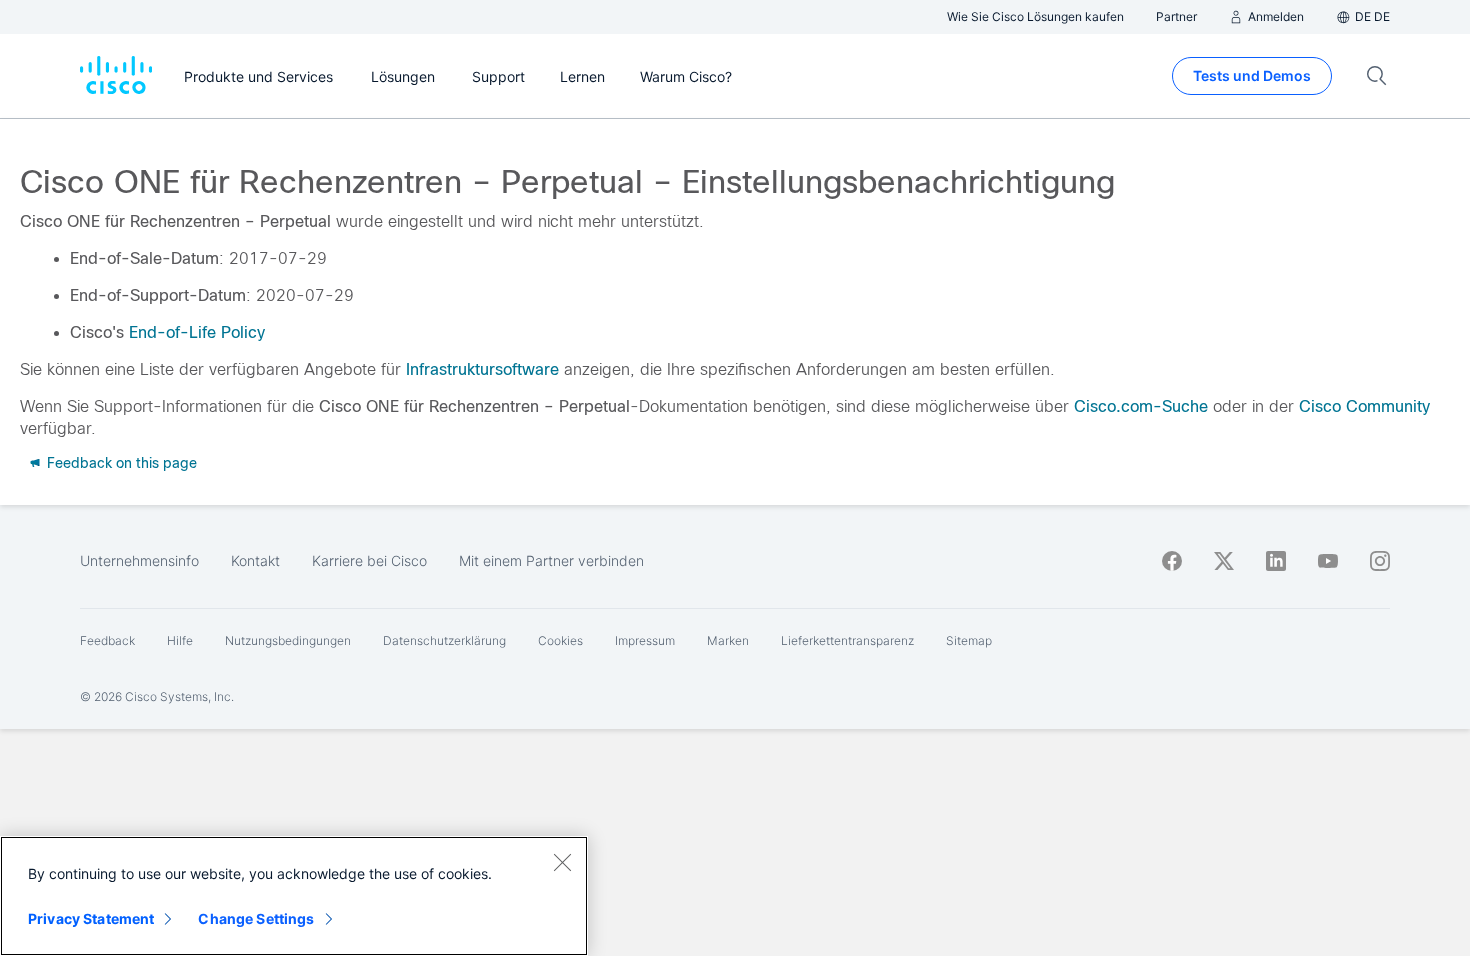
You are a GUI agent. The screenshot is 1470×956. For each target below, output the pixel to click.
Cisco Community (1364, 406)
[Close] (562, 862)
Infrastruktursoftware (482, 369)
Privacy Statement (91, 918)
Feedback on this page (120, 463)
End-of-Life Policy (197, 332)
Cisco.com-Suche (1141, 406)
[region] (294, 896)
